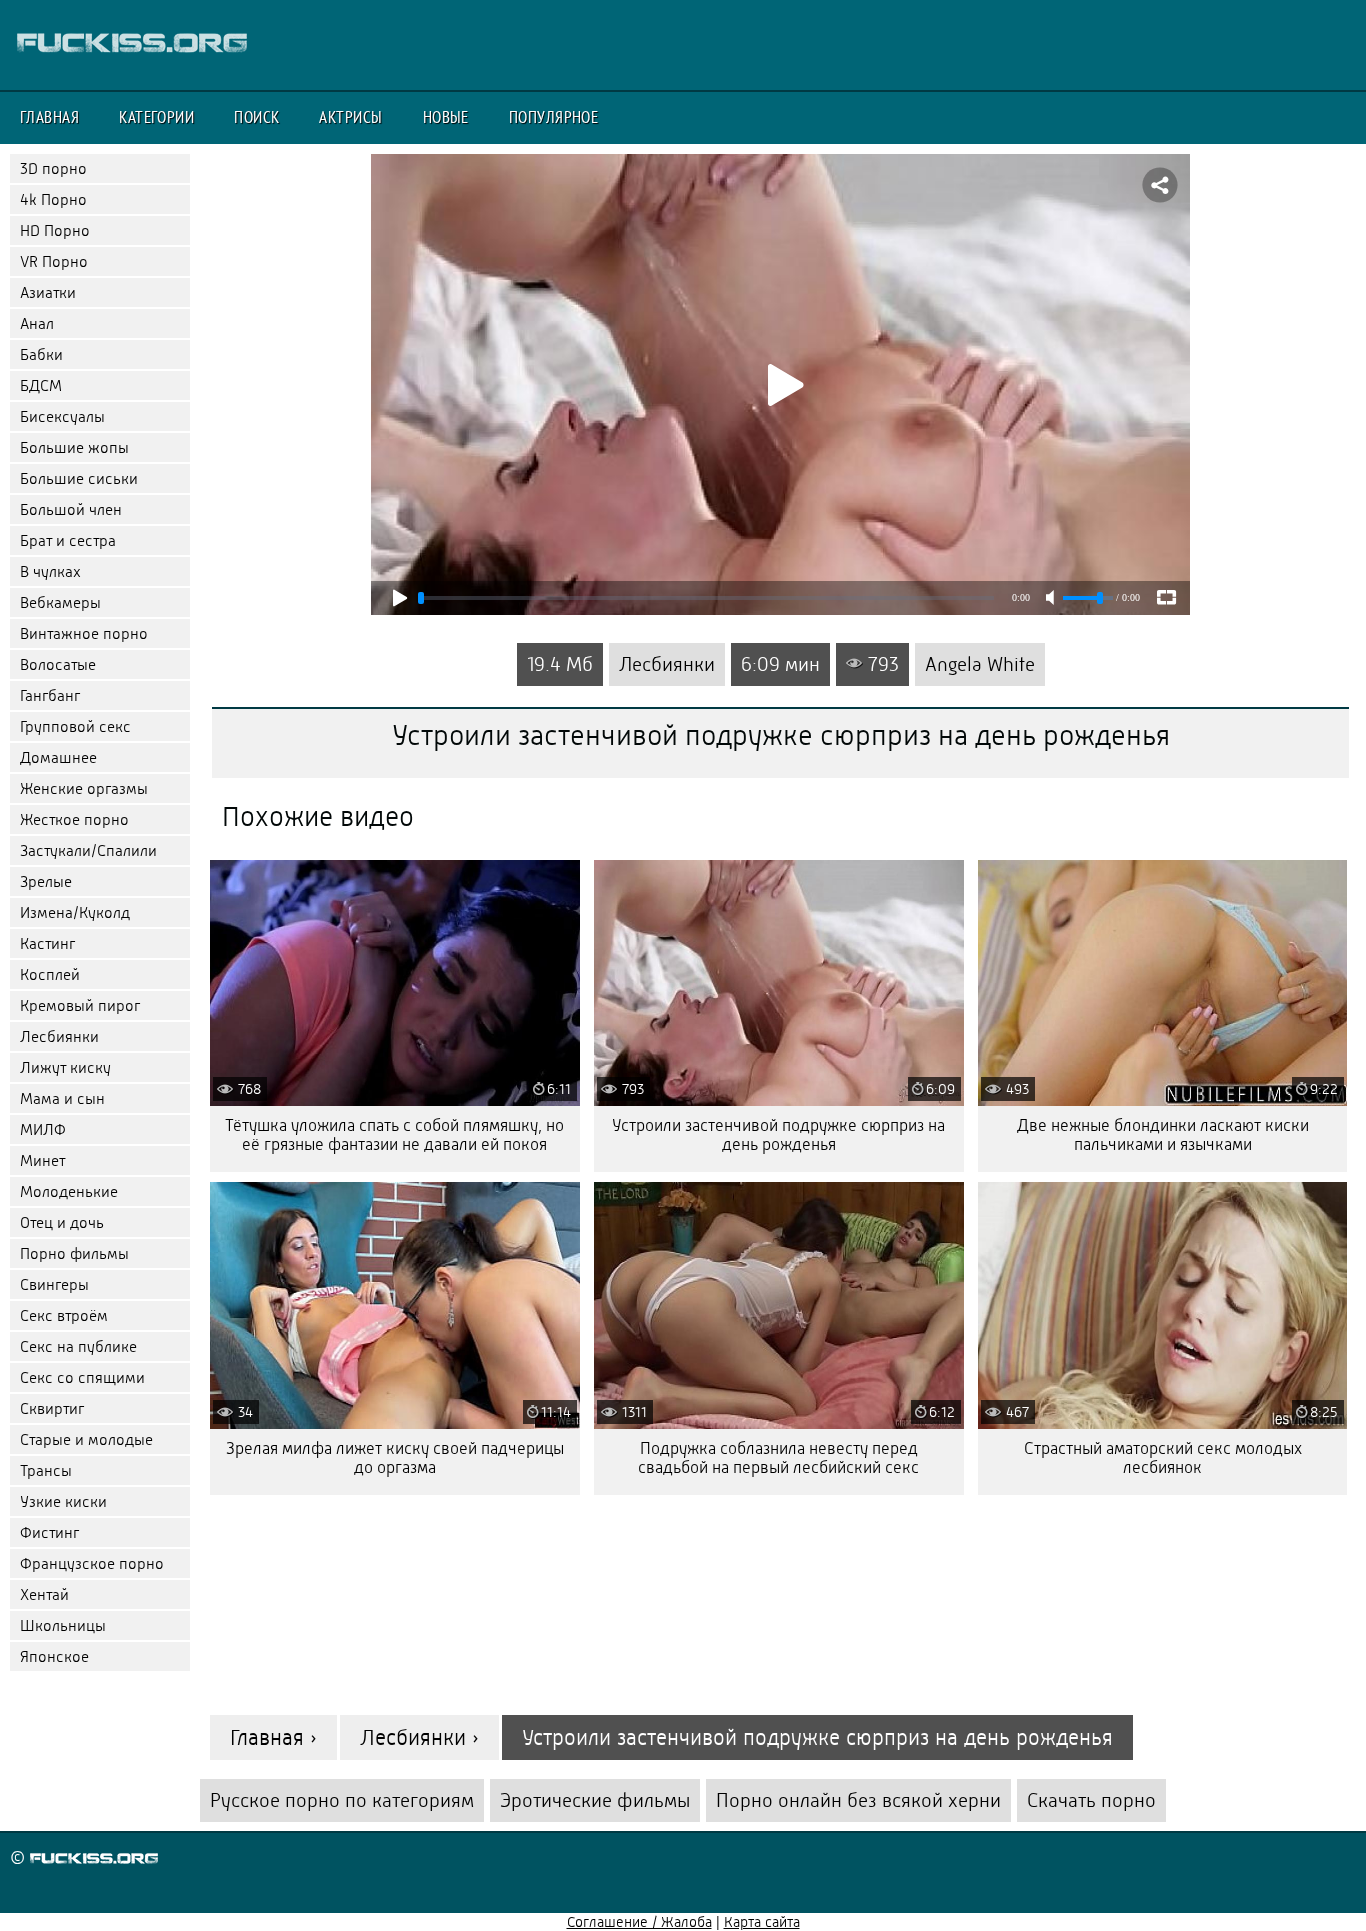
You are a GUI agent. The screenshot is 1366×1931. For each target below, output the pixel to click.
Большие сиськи (79, 478)
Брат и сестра (68, 540)
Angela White (980, 664)
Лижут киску (65, 1067)
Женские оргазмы (84, 788)
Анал (37, 323)
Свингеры (54, 1284)
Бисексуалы (62, 416)
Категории (156, 117)
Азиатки (48, 292)
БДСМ (41, 385)
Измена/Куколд (75, 912)
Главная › (273, 1737)
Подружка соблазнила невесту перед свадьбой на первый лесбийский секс (778, 1458)
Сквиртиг (52, 1408)
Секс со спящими (82, 1377)
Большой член (71, 509)
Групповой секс (75, 726)
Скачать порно (1091, 1800)
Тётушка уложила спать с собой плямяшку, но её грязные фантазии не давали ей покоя (394, 1135)
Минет (42, 1160)
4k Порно (53, 199)
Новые (446, 117)
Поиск (256, 117)
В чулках (50, 571)
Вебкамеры (60, 602)
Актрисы (350, 117)
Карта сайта (762, 1922)
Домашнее (58, 757)
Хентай (44, 1594)
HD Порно (55, 230)
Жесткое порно (74, 819)
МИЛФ (43, 1129)
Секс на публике (78, 1346)
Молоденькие (69, 1191)
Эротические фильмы (595, 1800)
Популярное (554, 117)
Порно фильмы (74, 1253)
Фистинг (49, 1532)
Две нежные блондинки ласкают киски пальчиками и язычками (1163, 1135)
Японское (54, 1656)
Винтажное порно (84, 633)
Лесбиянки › (419, 1737)
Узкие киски (63, 1501)
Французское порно (92, 1563)
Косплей (50, 974)
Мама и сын (62, 1098)
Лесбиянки (59, 1036)
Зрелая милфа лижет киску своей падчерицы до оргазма (395, 1458)
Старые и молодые (86, 1439)
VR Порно (54, 261)
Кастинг (47, 943)
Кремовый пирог (80, 1005)
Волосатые (58, 664)
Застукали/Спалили (88, 850)
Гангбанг (50, 695)
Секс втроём (64, 1315)
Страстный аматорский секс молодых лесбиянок (1163, 1458)
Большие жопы (74, 447)
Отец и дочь (62, 1222)
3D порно (53, 168)
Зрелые (46, 881)
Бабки (41, 354)
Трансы (46, 1470)
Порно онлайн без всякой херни (858, 1800)
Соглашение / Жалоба (639, 1922)
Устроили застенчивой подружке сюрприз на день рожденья (778, 1135)
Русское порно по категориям (342, 1800)
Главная (49, 117)
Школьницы (63, 1625)
